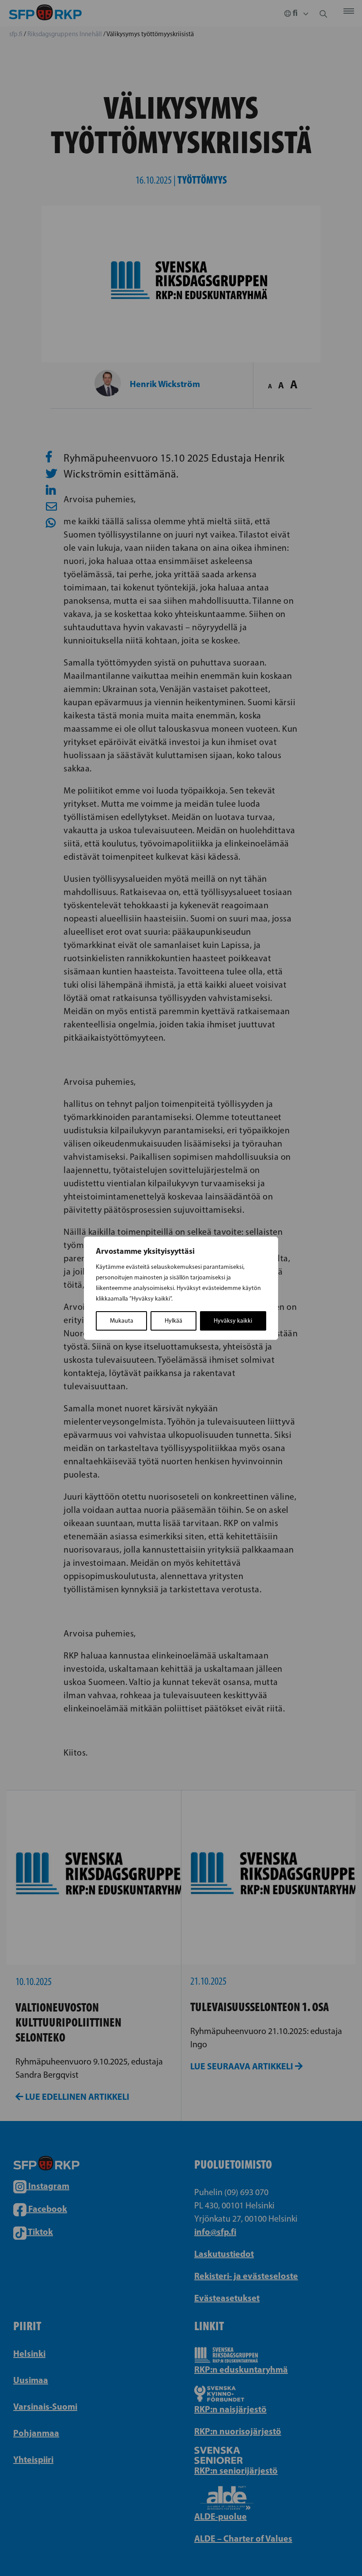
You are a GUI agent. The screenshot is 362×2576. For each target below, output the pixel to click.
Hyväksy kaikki (233, 1321)
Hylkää (173, 1321)
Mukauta (122, 1321)
